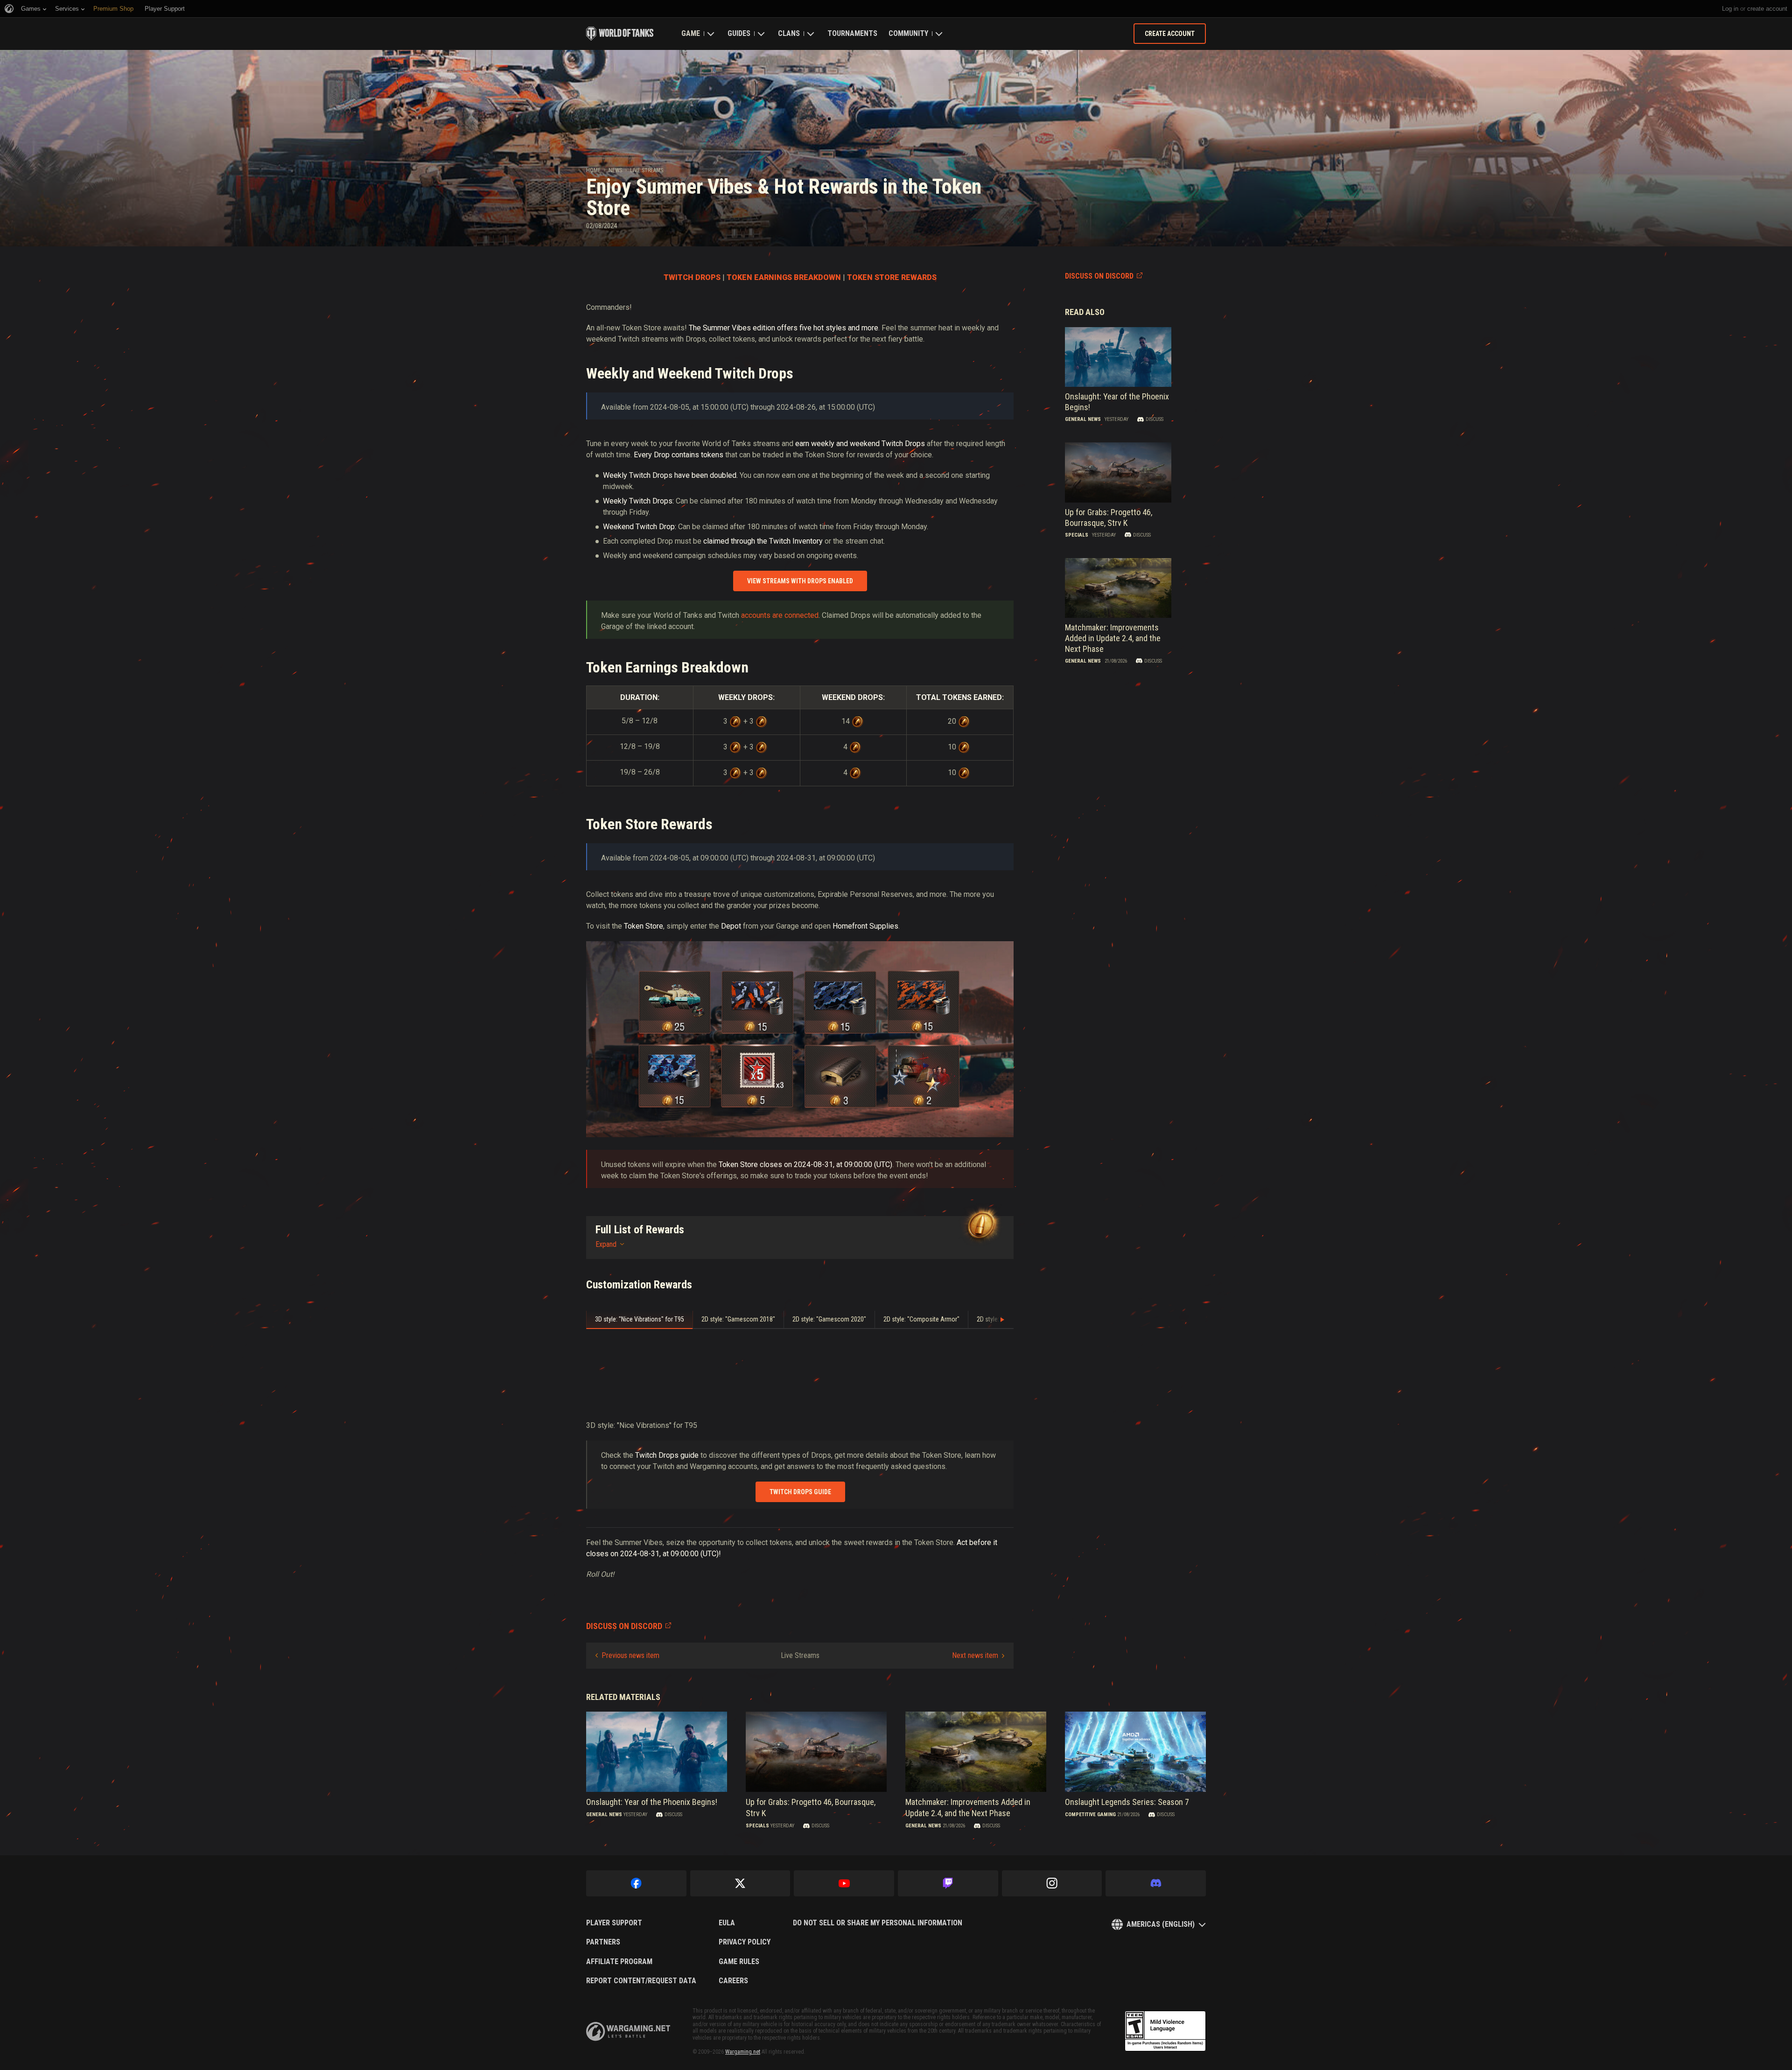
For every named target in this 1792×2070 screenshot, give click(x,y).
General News (1083, 419)
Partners (603, 1942)
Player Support (614, 1923)
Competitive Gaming (1090, 1815)
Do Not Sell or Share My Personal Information (878, 1923)
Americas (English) (1161, 1924)
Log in (1730, 9)
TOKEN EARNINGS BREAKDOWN (784, 277)
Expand (606, 1244)
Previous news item (630, 1655)
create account (1767, 9)
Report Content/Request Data (641, 1981)
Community (908, 33)
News (615, 170)
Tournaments (852, 33)
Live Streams (647, 170)
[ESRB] (1165, 2031)
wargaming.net (628, 2032)
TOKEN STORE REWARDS (892, 277)
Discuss (1155, 419)
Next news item (975, 1655)
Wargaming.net (743, 2052)
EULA (727, 1923)
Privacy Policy (745, 1942)
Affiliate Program (619, 1962)
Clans (789, 33)
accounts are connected (780, 615)
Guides (739, 33)
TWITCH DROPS (692, 277)
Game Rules (739, 1962)
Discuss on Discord (1099, 276)
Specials (1077, 535)
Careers (733, 1981)
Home (593, 170)
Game (691, 33)
